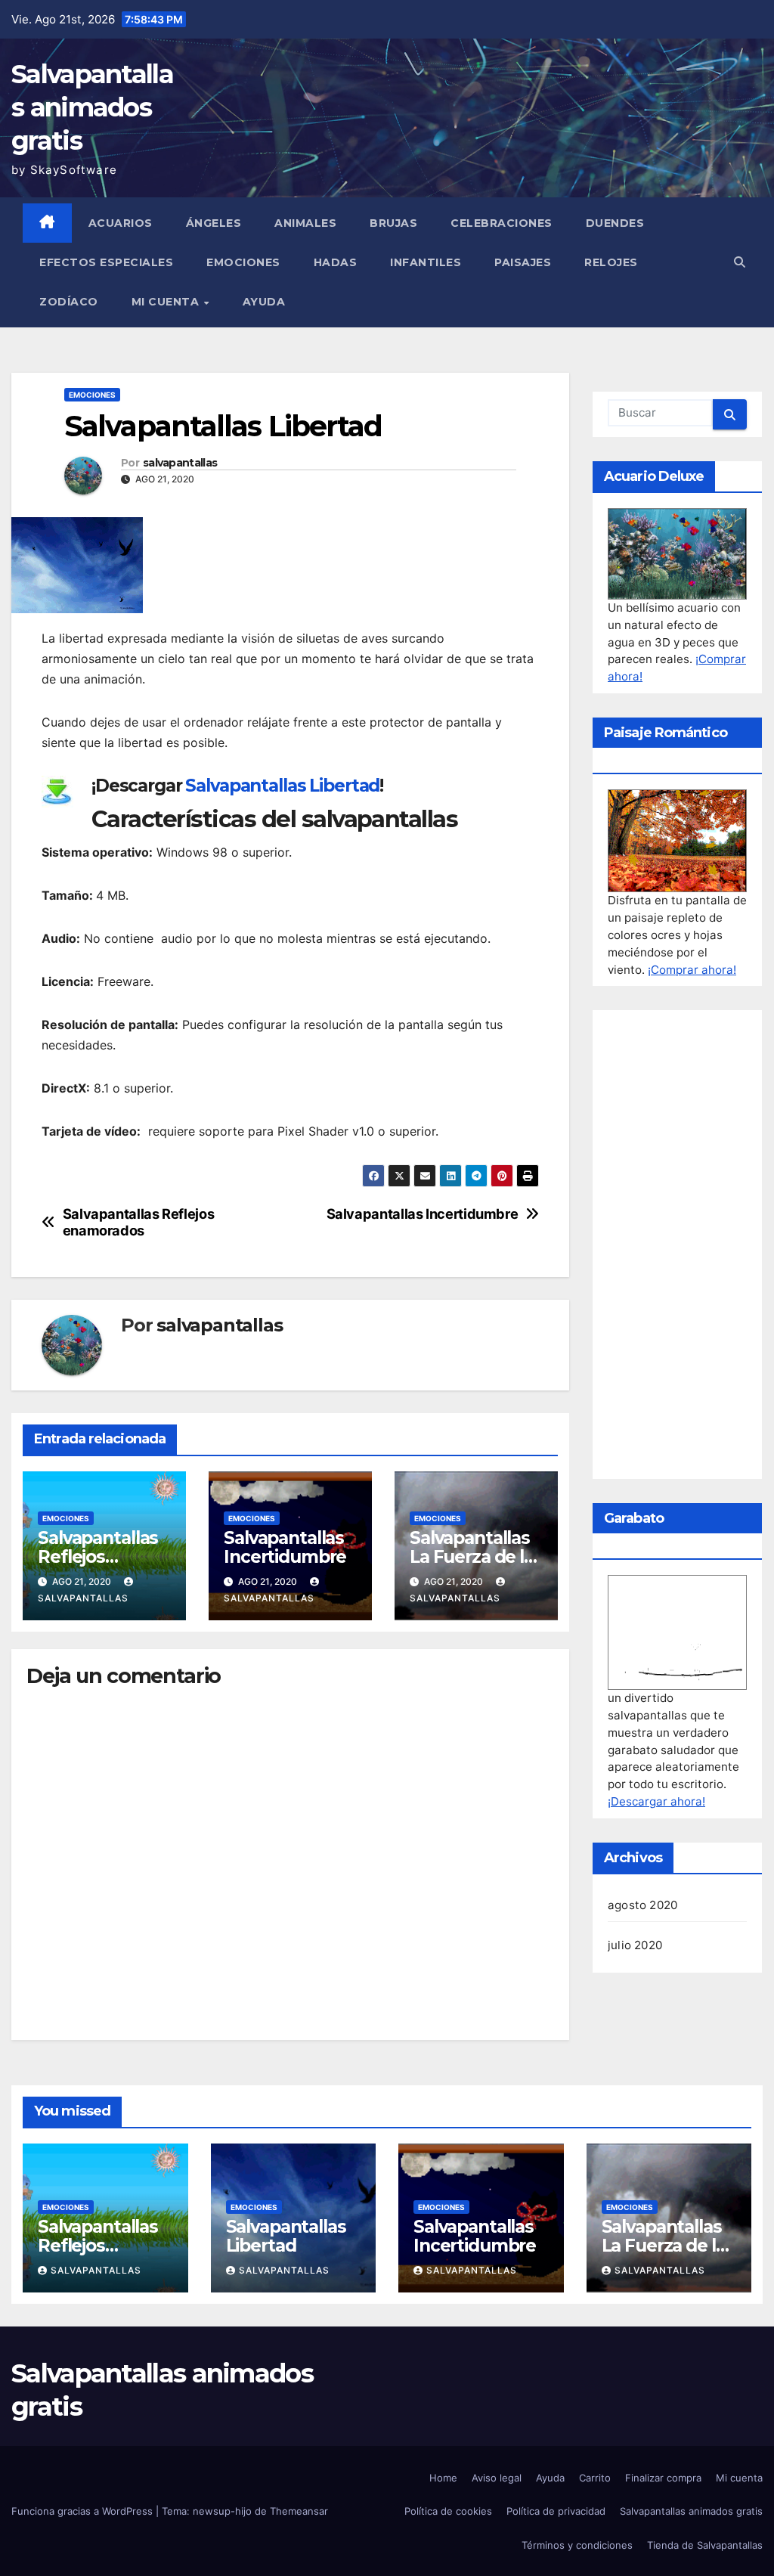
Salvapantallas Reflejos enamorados (139, 1222)
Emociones (243, 262)
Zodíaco (69, 302)
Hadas (336, 262)
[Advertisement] (677, 1245)
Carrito (595, 2478)
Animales (305, 223)
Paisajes (523, 262)
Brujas (393, 223)
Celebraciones (502, 223)
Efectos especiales (106, 262)
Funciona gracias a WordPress (84, 2511)
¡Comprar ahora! (692, 970)
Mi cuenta (167, 302)
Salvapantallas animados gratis (92, 107)
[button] (740, 262)
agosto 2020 (642, 1905)
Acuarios (121, 223)
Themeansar (299, 2511)
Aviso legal (497, 2478)
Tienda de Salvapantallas (705, 2545)
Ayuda (264, 302)
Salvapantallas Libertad (282, 786)
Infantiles (426, 262)
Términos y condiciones (577, 2545)
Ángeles (214, 223)
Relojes (611, 262)
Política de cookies (448, 2511)
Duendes (615, 223)
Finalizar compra (663, 2478)
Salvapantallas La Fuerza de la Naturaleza (472, 1557)
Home (443, 2478)
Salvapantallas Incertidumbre (423, 1214)
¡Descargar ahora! (656, 1801)
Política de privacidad (556, 2511)
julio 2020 (635, 1945)
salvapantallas (180, 463)
